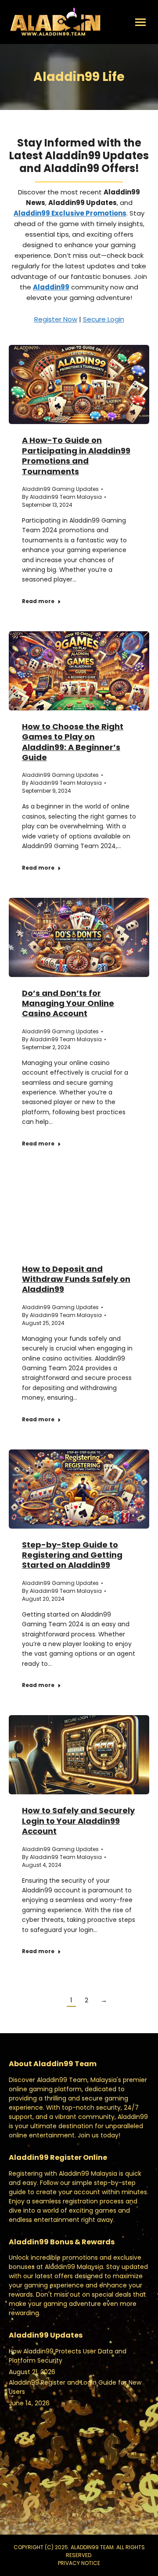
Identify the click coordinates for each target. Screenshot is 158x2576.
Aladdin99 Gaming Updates (60, 489)
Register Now (56, 319)
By (62, 497)
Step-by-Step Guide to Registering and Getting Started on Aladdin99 (72, 1555)
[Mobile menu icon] (140, 22)
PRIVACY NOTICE (79, 2563)
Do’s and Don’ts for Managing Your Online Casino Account (68, 1003)
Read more (38, 601)
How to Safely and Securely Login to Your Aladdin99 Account (78, 1821)
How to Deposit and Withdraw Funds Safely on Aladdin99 (76, 1279)
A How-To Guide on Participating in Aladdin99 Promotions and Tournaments (76, 456)
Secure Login (104, 319)
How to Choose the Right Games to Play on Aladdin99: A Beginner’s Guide (73, 742)
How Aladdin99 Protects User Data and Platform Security (68, 2356)
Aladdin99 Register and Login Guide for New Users (75, 2387)
